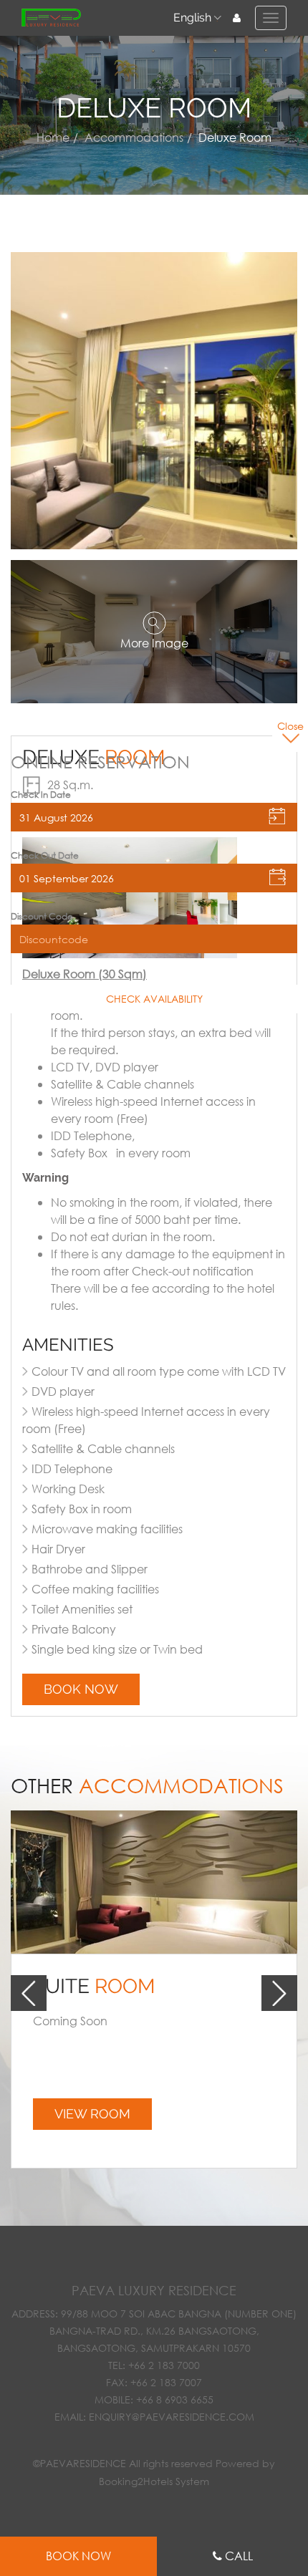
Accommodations (134, 137)
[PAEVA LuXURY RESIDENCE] (51, 18)
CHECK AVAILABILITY (154, 999)
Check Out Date (45, 856)
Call (239, 2556)
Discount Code (42, 917)
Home (53, 137)
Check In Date (41, 795)
